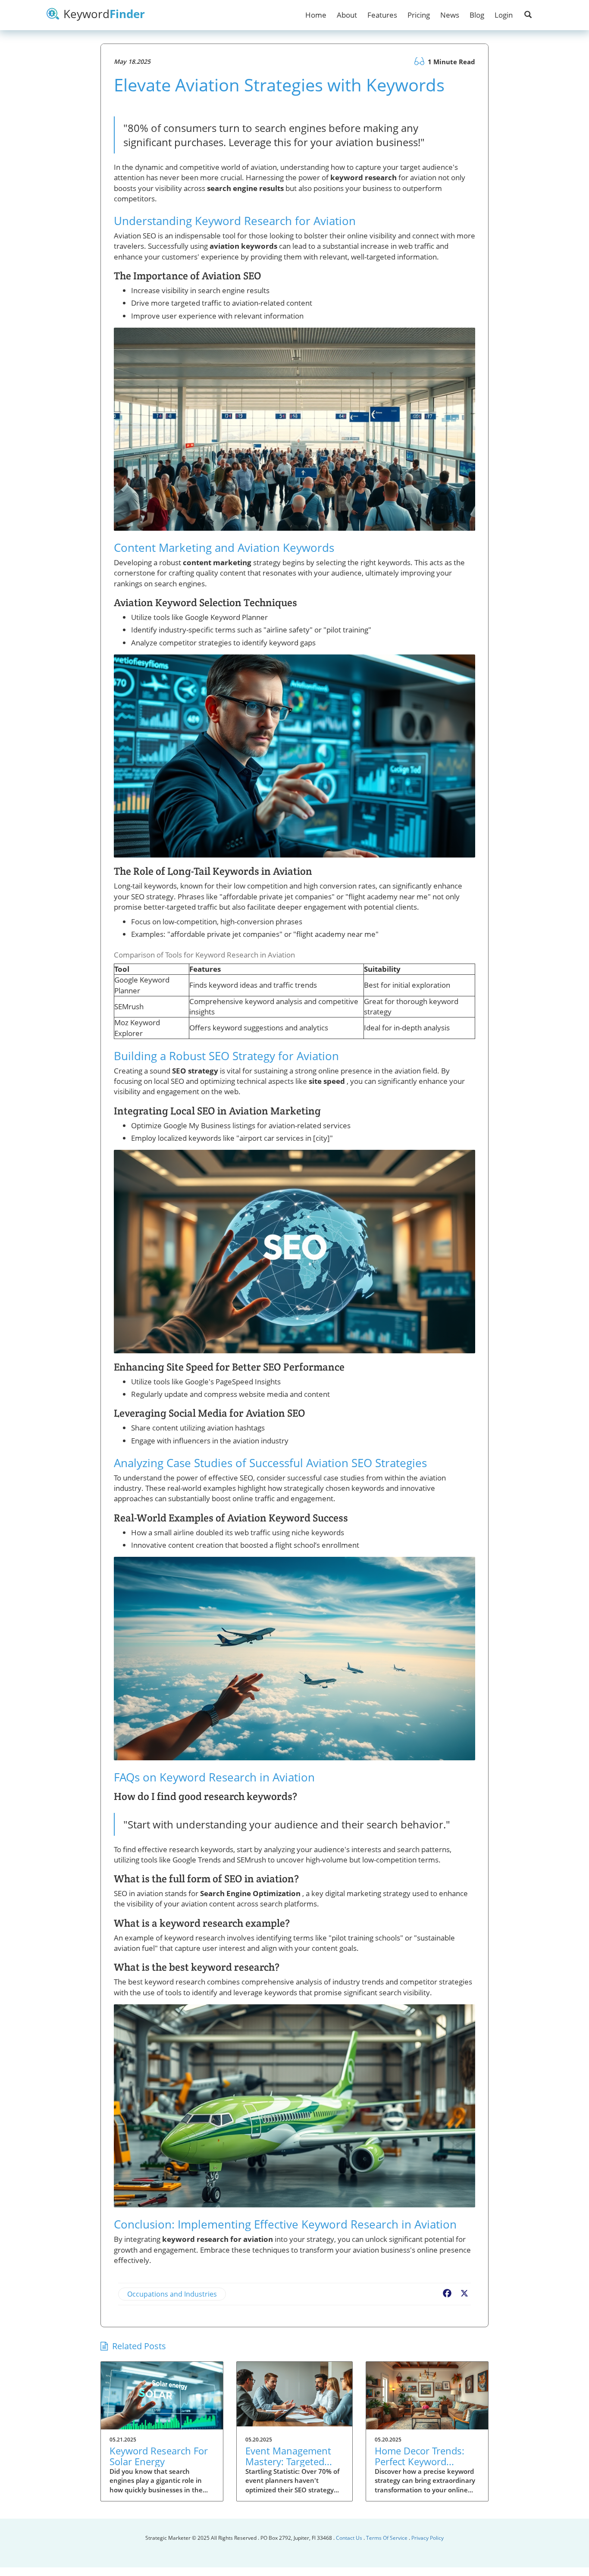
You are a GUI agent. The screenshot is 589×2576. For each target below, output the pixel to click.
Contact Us (350, 2538)
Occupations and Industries (172, 2294)
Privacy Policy (428, 2538)
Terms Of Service (387, 2538)
